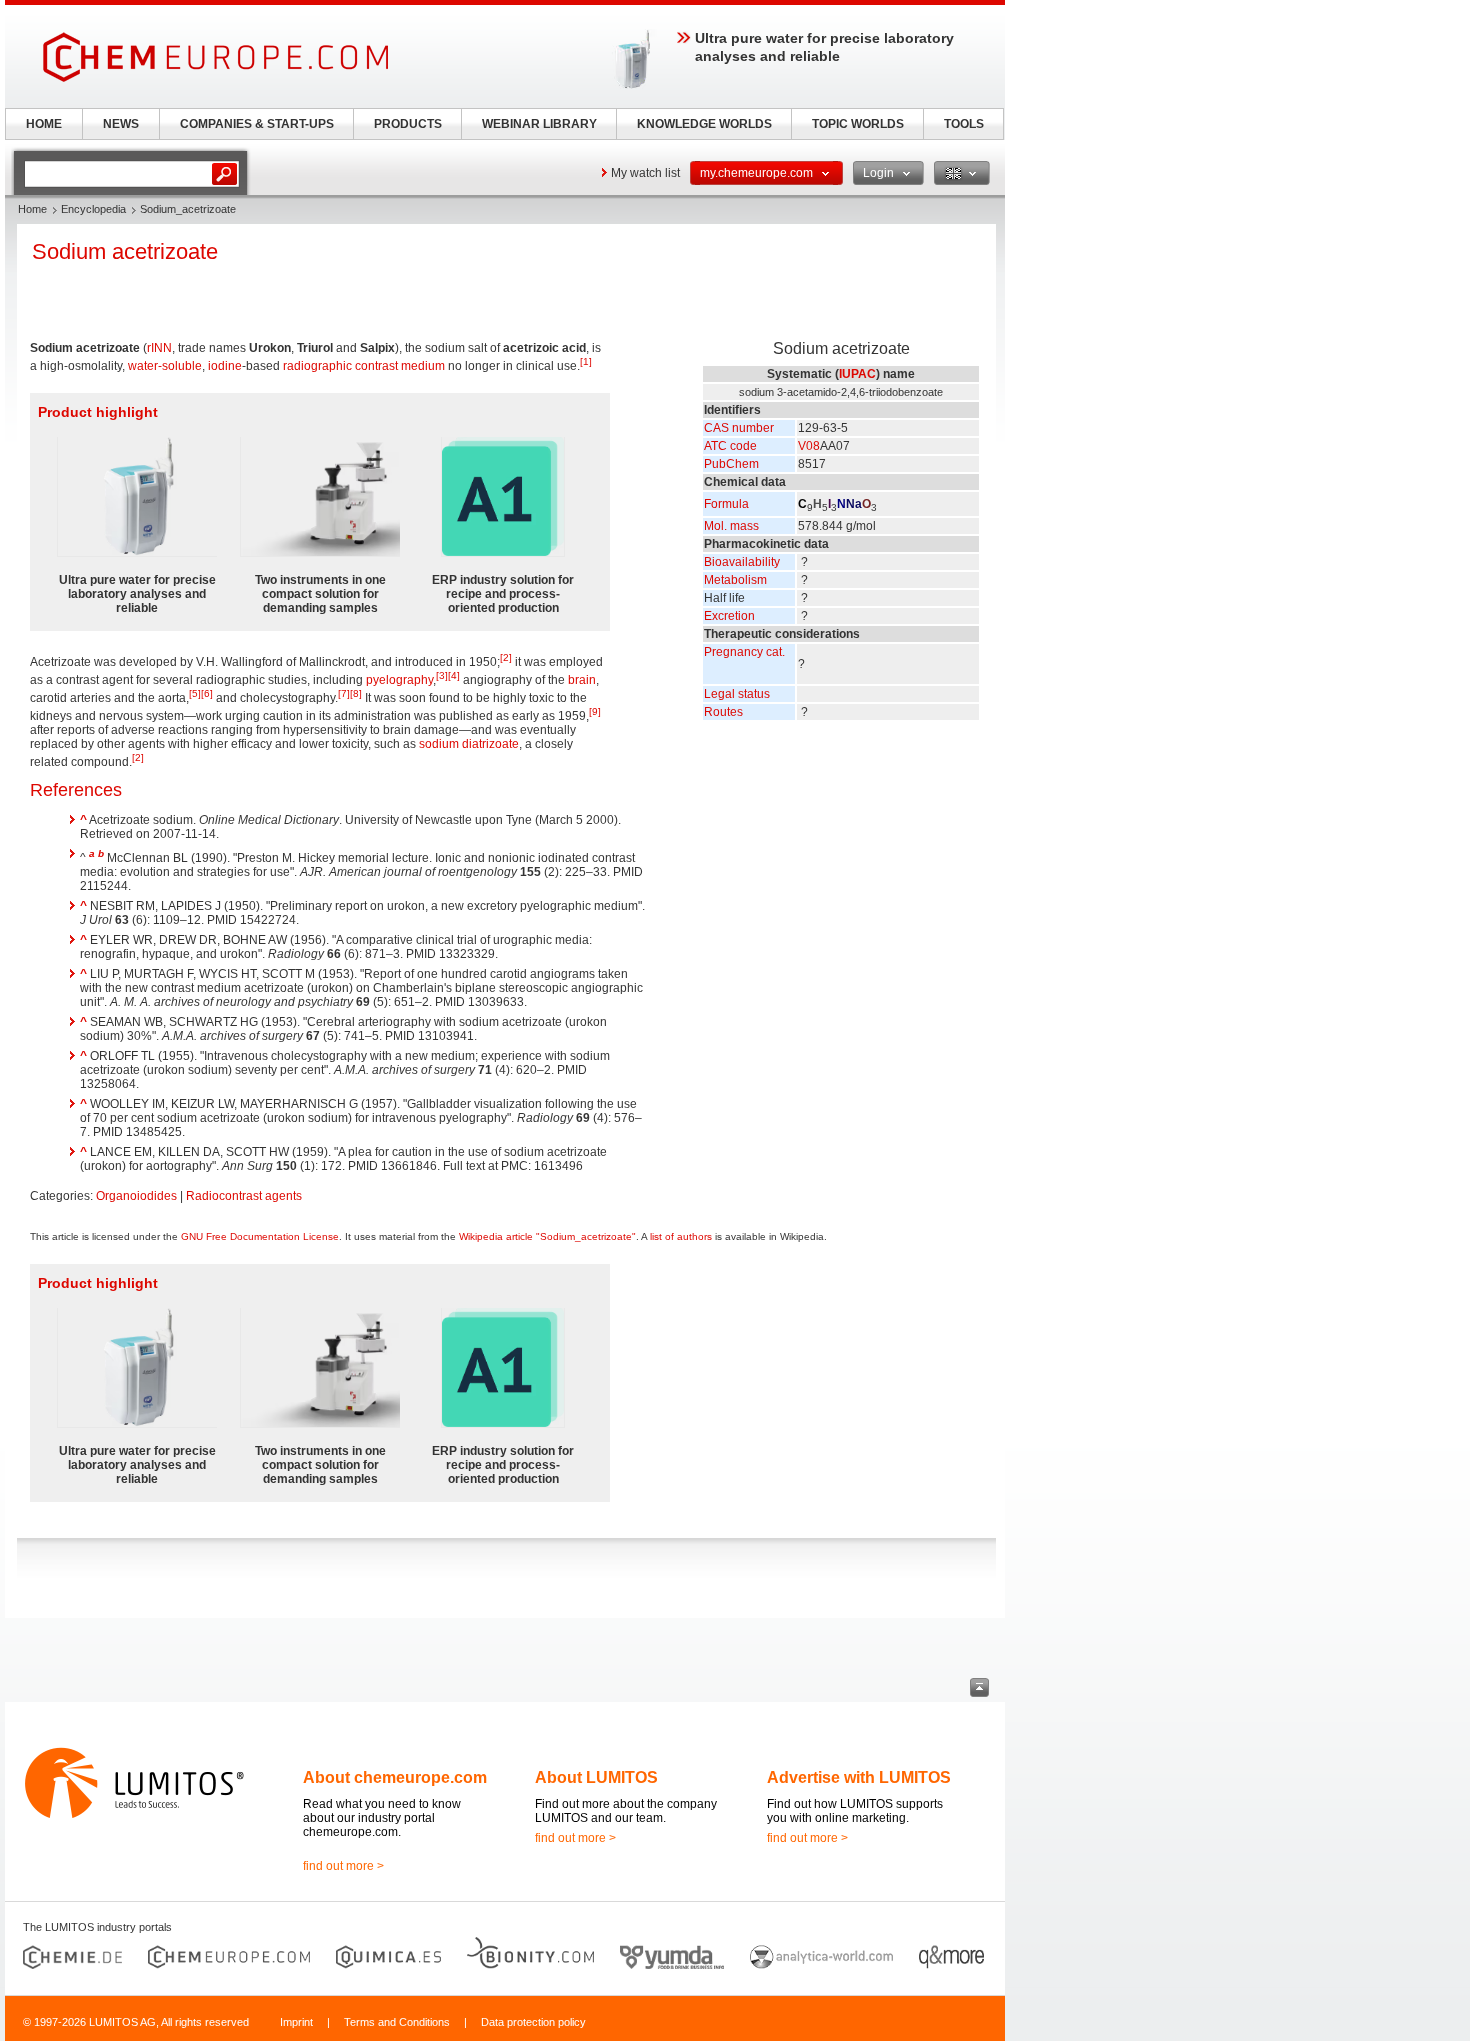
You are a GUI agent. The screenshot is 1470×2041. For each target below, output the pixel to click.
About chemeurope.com (395, 1777)
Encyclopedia (93, 209)
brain (582, 680)
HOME (44, 124)
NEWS (121, 124)
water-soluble (165, 366)
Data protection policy (533, 2022)
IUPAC (857, 374)
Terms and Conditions (397, 2022)
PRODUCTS (408, 124)
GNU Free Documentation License (260, 1236)
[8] (356, 693)
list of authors (681, 1236)
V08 (809, 446)
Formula (726, 504)
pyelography (399, 680)
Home (32, 209)
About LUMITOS (596, 1777)
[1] (586, 361)
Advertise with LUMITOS (859, 1777)
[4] (454, 675)
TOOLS (964, 124)
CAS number (739, 428)
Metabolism (735, 580)
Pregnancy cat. (744, 652)
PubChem (731, 464)
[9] (595, 711)
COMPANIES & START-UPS (257, 124)
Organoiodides (136, 1196)
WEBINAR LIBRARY (539, 124)
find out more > (343, 1866)
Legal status (737, 694)
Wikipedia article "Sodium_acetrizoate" (547, 1236)
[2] (506, 657)
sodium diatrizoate (469, 744)
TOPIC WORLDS (858, 124)
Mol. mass (731, 526)
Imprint (296, 2022)
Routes (723, 712)
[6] (207, 693)
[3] (442, 675)
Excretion (729, 616)
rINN (159, 348)
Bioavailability (742, 562)
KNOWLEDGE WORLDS (704, 124)
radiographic (317, 366)
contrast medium (400, 366)
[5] (195, 693)
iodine (225, 366)
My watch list (645, 173)
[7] (344, 693)
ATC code (730, 446)
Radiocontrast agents (244, 1196)
